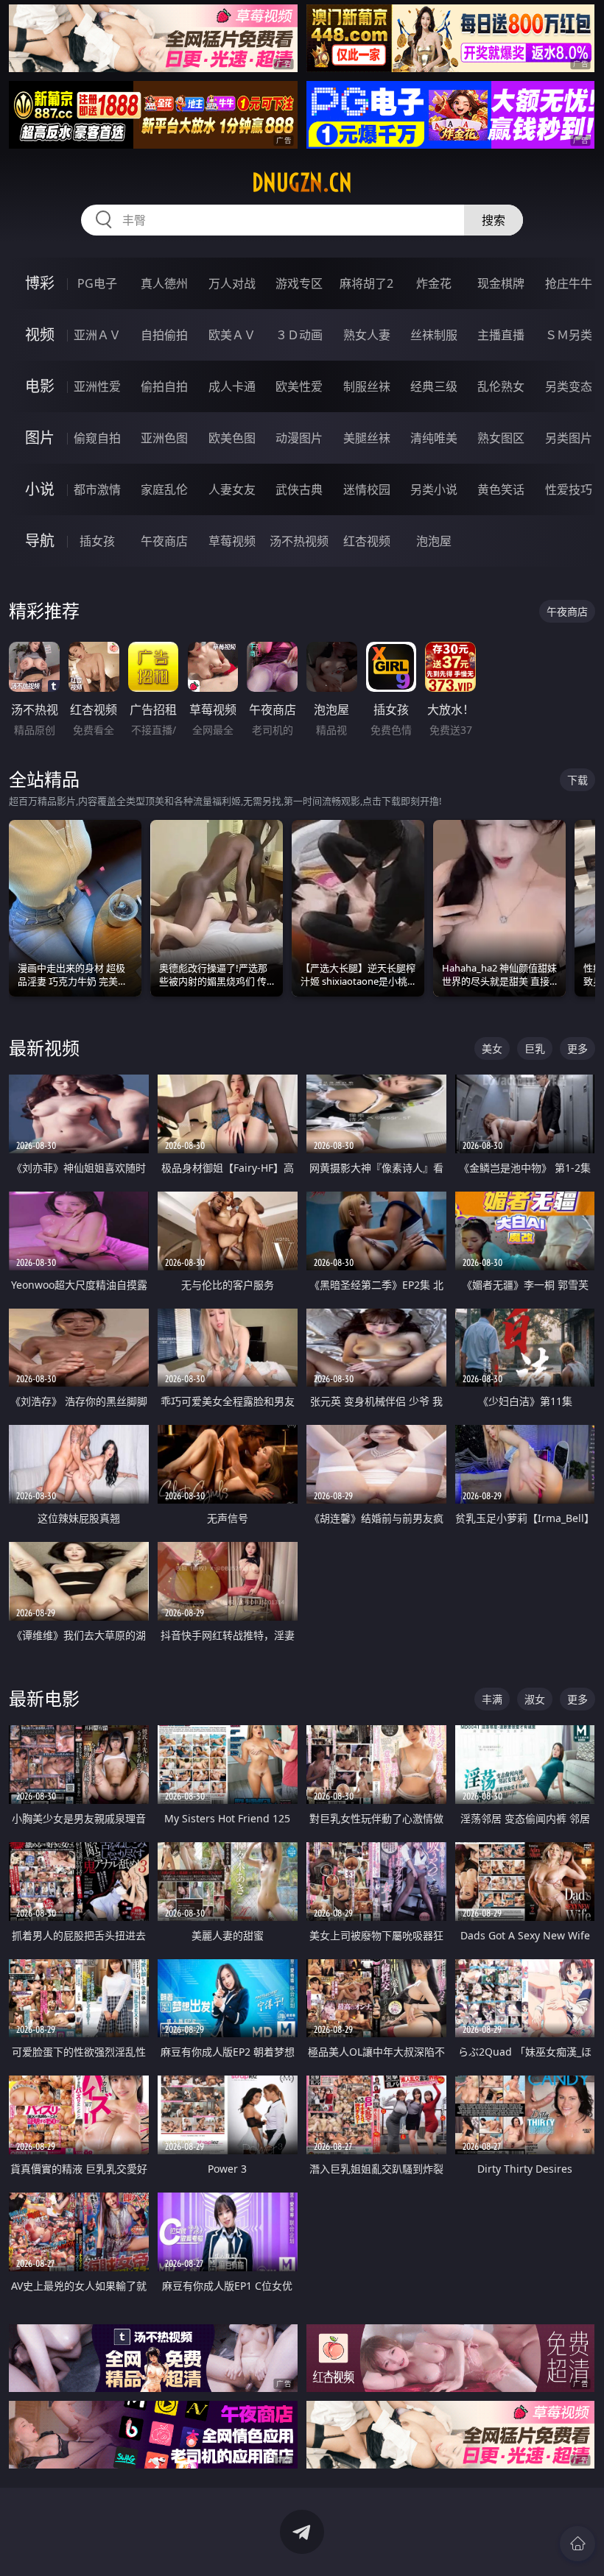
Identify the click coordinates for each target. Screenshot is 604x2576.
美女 (492, 1048)
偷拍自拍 (164, 386)
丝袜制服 (434, 335)
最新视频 (44, 1048)
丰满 (492, 1699)
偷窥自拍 (97, 438)
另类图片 (569, 438)
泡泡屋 (434, 541)
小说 (40, 489)
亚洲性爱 (97, 386)
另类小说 (434, 489)
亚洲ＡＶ (97, 335)
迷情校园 (367, 489)
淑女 (535, 1699)
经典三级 (434, 386)
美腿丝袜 (367, 438)
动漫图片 (299, 438)
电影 (40, 386)
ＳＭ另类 (569, 335)
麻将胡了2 (366, 283)
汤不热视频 (299, 541)
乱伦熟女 (501, 386)
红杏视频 (367, 541)
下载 (577, 780)
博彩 (40, 283)
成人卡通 (232, 386)
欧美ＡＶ (232, 335)
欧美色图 (232, 438)
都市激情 (97, 489)
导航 (40, 541)
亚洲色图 (164, 438)
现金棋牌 (501, 283)
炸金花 (434, 283)
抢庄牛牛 (569, 283)
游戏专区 (299, 283)
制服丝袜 (367, 386)
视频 (40, 335)
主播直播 (501, 335)
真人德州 (164, 283)
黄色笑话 (501, 489)
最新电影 (44, 1698)
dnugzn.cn (302, 183)
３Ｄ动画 (299, 335)
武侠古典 (299, 489)
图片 (40, 438)
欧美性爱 (299, 386)
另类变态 (569, 386)
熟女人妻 (367, 335)
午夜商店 (164, 541)
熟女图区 (501, 438)
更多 (577, 1048)
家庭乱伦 (164, 489)
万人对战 (232, 283)
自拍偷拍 (164, 335)
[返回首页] (577, 2544)
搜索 (494, 220)
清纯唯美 (434, 438)
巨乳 (535, 1048)
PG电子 (97, 283)
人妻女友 (232, 489)
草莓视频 (232, 541)
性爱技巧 (569, 489)
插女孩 (97, 541)
